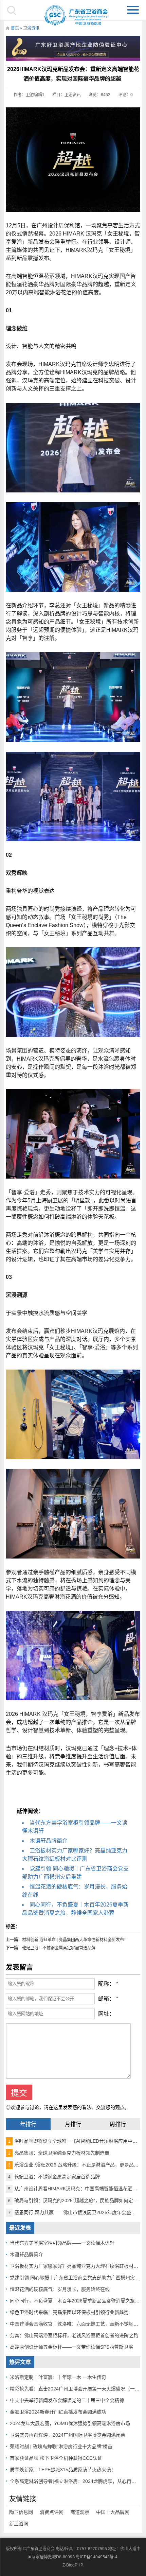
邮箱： (106, 1999)
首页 (15, 28)
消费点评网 (52, 2512)
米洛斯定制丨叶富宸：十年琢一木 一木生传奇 (58, 2377)
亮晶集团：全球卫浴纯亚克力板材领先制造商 (59, 2153)
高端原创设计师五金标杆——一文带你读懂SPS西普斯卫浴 (71, 2347)
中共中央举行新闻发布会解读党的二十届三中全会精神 (67, 2400)
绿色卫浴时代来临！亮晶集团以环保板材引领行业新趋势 (69, 2312)
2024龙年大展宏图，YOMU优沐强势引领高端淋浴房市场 (70, 2423)
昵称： (106, 1984)
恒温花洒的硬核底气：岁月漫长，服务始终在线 (60, 2289)
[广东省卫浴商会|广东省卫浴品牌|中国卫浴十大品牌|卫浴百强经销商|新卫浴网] (73, 15)
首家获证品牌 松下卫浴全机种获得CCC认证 (56, 2458)
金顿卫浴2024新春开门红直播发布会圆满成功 (58, 2412)
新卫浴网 (19, 2524)
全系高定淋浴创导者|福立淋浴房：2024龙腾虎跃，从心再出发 (75, 2481)
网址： (106, 2014)
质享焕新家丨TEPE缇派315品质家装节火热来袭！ (63, 2470)
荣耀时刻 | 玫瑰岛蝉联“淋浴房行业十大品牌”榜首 (61, 2447)
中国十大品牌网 (113, 2512)
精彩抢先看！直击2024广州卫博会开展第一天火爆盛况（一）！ (77, 2389)
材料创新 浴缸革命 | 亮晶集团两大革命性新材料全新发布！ (75, 1940)
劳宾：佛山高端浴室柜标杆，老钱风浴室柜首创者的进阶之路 (74, 2335)
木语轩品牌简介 (49, 1841)
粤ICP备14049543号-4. (97, 2557)
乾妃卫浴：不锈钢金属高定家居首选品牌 (59, 1948)
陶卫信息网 (21, 2512)
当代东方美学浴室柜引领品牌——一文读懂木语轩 (62, 2243)
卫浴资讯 (31, 28)
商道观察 (80, 2512)
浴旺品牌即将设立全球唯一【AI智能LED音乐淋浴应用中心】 (75, 2141)
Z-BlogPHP (72, 2565)
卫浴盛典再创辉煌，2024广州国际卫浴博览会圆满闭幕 (68, 2435)
